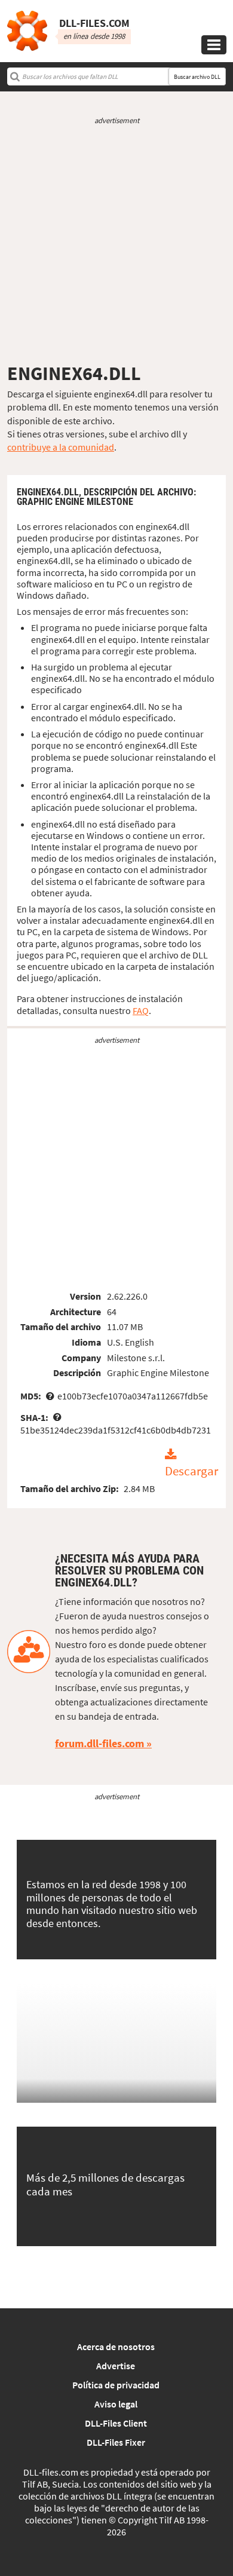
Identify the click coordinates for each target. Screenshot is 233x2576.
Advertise (116, 2366)
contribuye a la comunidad (61, 447)
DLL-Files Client (116, 2423)
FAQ (141, 1010)
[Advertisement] (116, 244)
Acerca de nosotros (116, 2347)
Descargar (191, 1471)
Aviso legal (116, 2404)
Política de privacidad (116, 2385)
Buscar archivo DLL (197, 77)
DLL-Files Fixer (116, 2442)
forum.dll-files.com (99, 1743)
